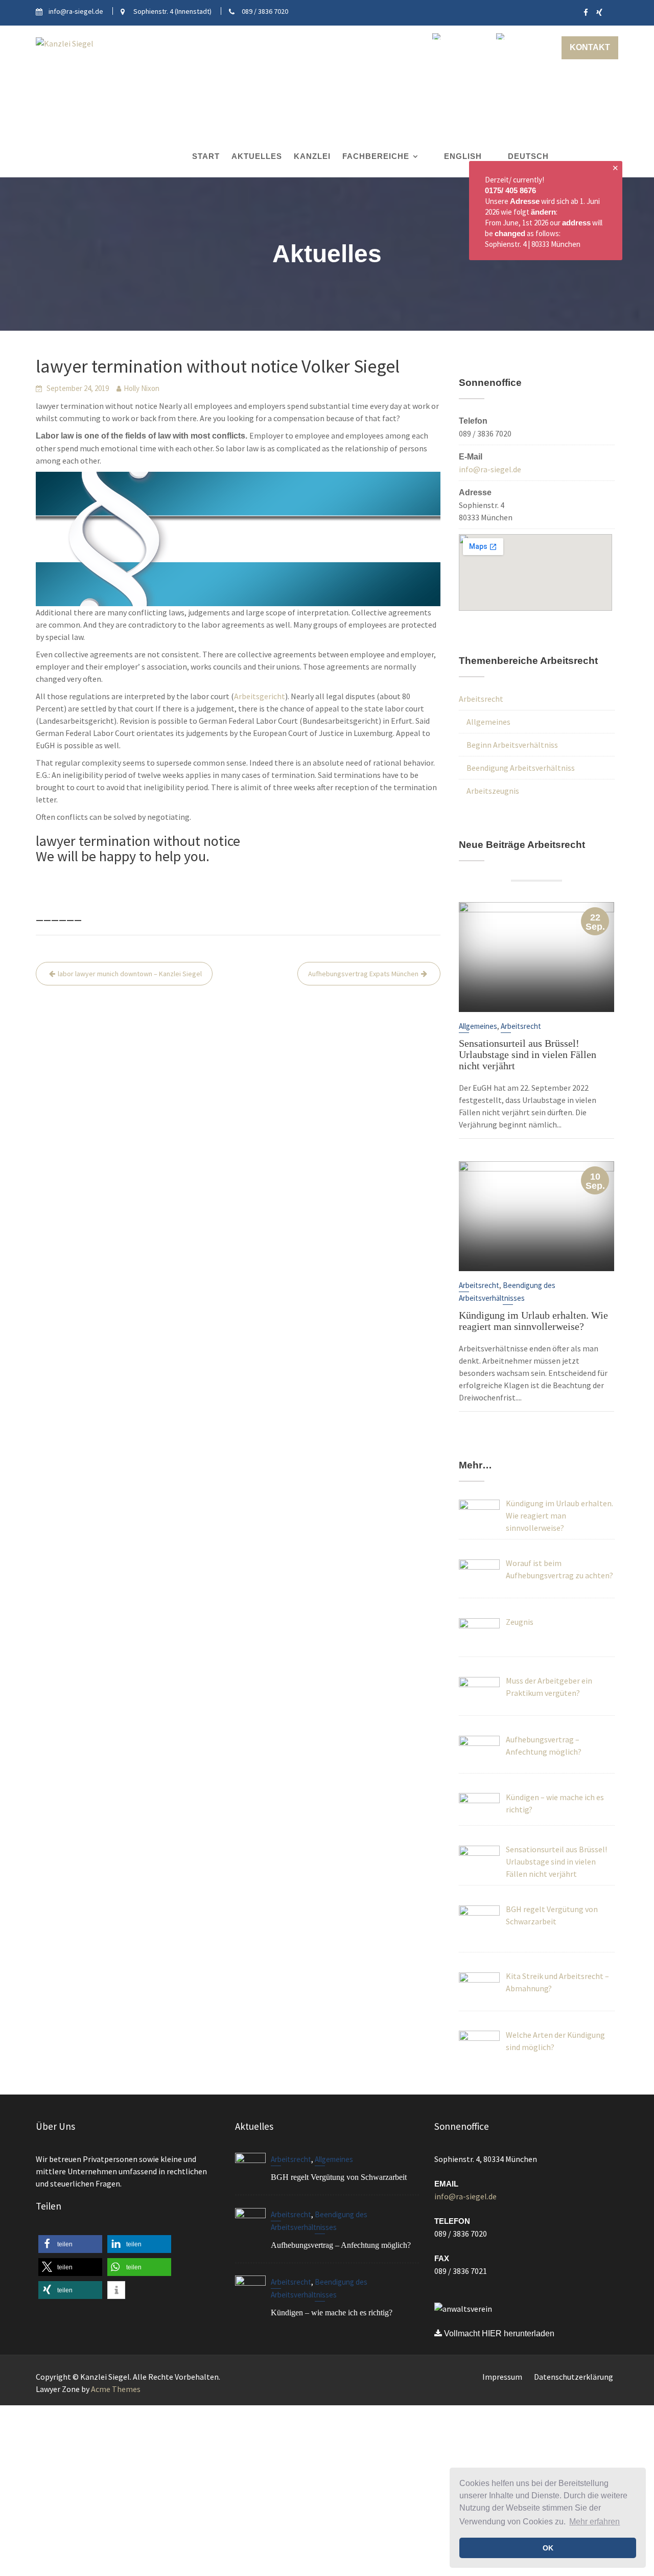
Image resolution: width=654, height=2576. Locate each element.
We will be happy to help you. (123, 856)
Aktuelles (257, 156)
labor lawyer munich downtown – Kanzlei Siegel (130, 974)
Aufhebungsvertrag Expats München (363, 974)
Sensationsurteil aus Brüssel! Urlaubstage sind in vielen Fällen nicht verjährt (528, 1054)
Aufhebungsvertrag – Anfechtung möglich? (341, 2245)
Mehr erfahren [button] (594, 2522)
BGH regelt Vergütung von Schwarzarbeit (339, 2177)
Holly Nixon (142, 388)
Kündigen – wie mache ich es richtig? (332, 2313)
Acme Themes (116, 2389)
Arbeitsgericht (260, 696)
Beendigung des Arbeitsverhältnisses (319, 2289)
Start (206, 156)
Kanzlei (312, 156)
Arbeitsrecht (481, 699)
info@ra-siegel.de (490, 469)
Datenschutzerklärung (574, 2377)
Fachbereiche (376, 156)
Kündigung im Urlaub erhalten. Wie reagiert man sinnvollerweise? (533, 1320)
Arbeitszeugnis (493, 791)
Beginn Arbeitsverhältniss (512, 745)
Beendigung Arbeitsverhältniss (521, 768)
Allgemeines (488, 722)
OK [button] (548, 2548)
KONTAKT (590, 47)
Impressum (502, 2377)
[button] (70, 2244)
